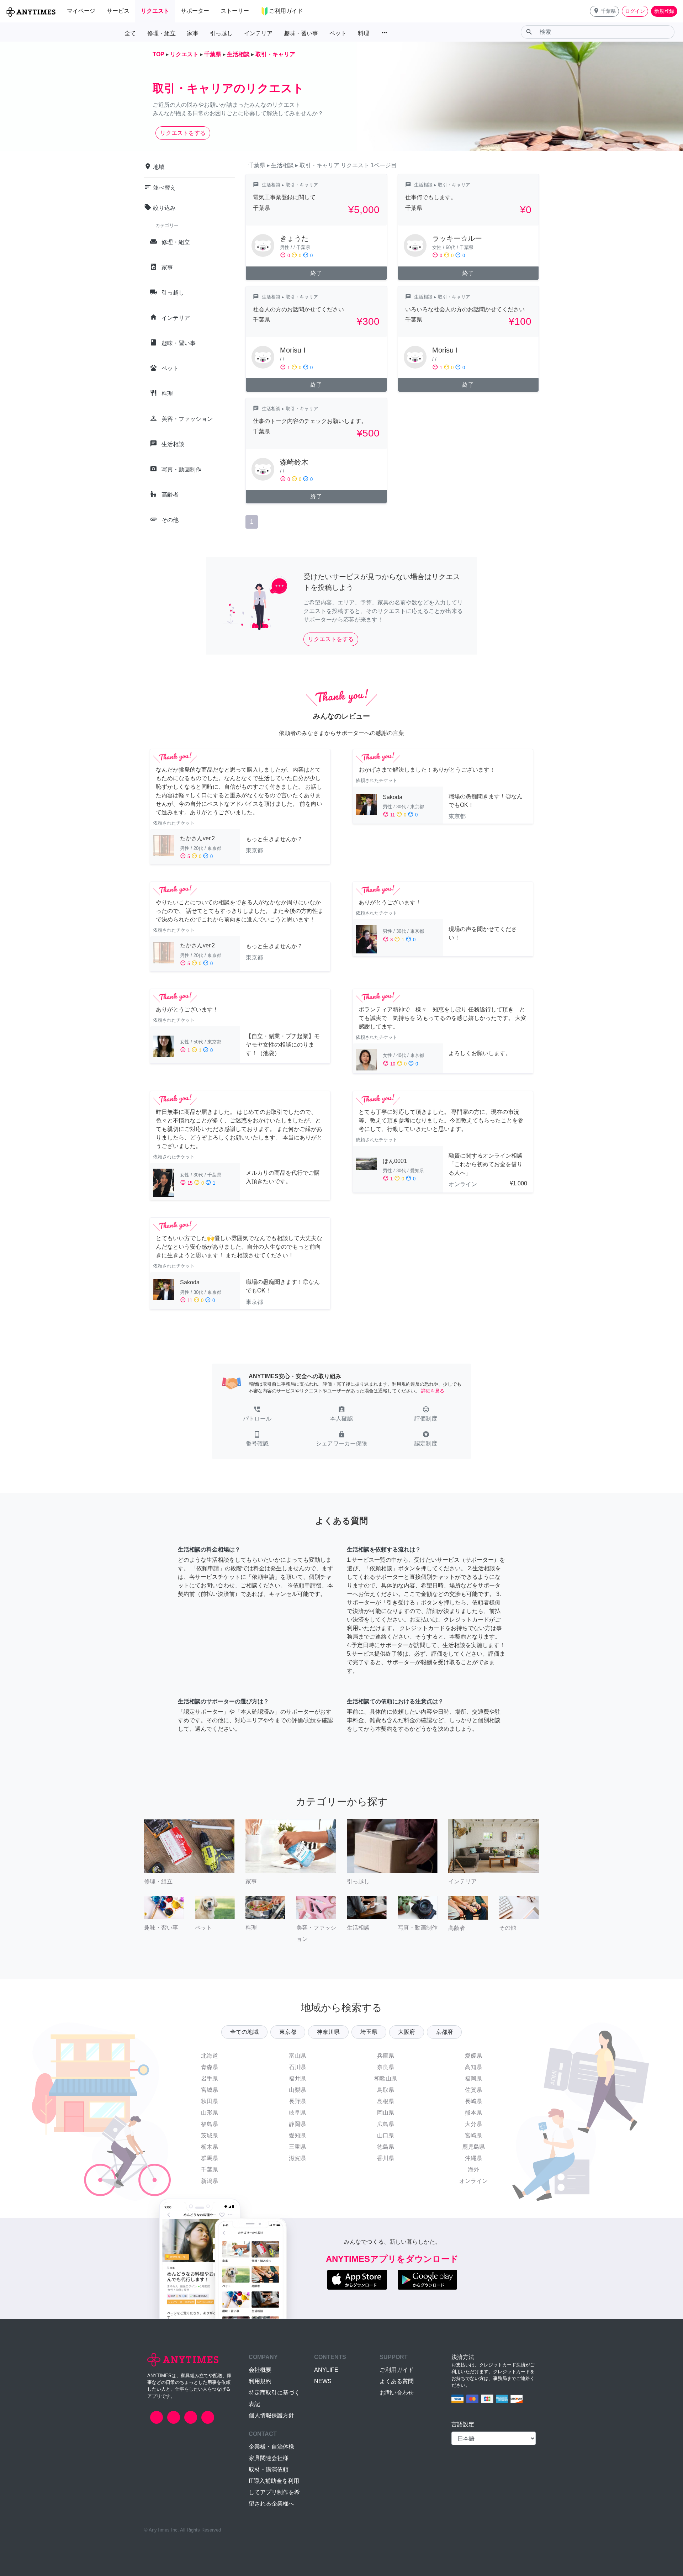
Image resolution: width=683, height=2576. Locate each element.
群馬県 (210, 2158)
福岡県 (473, 2078)
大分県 (473, 2124)
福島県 (210, 2124)
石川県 (297, 2067)
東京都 (288, 2032)
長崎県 (473, 2101)
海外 (473, 2170)
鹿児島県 (473, 2147)
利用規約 (260, 2381)
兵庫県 (386, 2056)
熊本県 (473, 2113)
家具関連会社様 (269, 2458)
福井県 (297, 2078)
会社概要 (260, 2370)
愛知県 (297, 2135)
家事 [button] (193, 33)
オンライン (473, 2181)
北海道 (210, 2056)
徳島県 (386, 2147)
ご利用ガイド (397, 2370)
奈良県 (386, 2067)
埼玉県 (369, 2032)
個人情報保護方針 (271, 2415)
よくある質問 (397, 2381)
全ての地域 (244, 2032)
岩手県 (210, 2078)
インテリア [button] (258, 33)
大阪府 (407, 2032)
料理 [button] (364, 33)
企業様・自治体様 (271, 2447)
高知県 (473, 2067)
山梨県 (297, 2090)
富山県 (297, 2056)
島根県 (386, 2101)
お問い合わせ (397, 2393)
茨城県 (210, 2135)
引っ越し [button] (221, 33)
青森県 (210, 2067)
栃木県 (210, 2147)
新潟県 (210, 2181)
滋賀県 (297, 2158)
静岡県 (297, 2124)
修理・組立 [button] (162, 33)
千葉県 (210, 2170)
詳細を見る (433, 1391)
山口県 (386, 2135)
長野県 (297, 2101)
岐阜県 (297, 2113)
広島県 (386, 2124)
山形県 (210, 2113)
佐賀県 (473, 2090)
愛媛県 (473, 2056)
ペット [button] (338, 33)
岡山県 (386, 2113)
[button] (604, 11)
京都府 (444, 2032)
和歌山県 (386, 2078)
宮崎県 (473, 2135)
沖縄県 (473, 2158)
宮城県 (210, 2090)
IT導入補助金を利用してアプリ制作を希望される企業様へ (274, 2492)
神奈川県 (328, 2032)
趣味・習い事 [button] (301, 33)
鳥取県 (386, 2090)
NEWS (323, 2381)
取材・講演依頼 (269, 2469)
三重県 (297, 2147)
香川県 (386, 2158)
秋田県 (210, 2101)
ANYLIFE (326, 2370)
